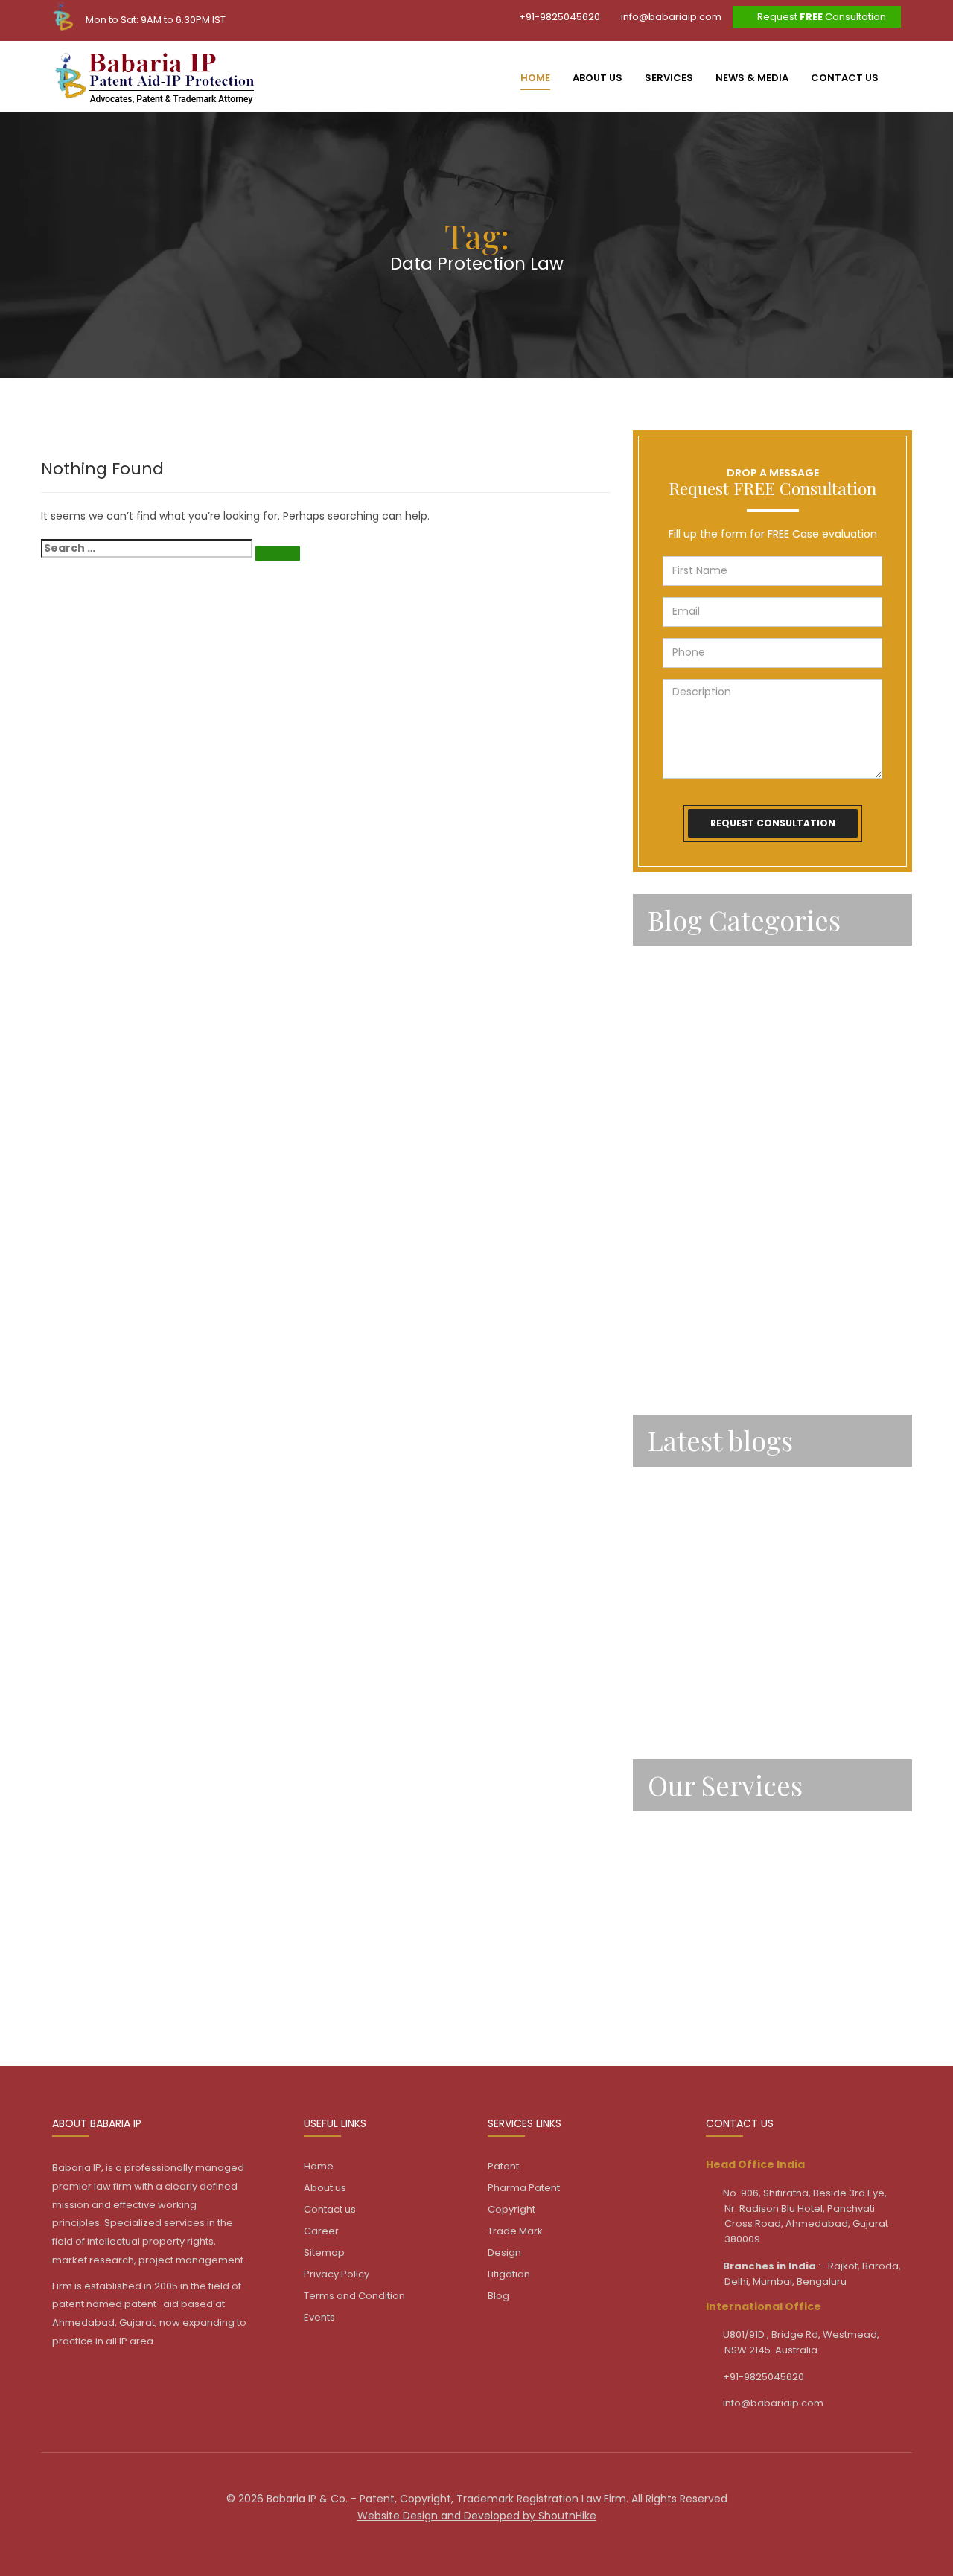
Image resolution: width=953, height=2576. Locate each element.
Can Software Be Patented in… (733, 1540)
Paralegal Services (698, 1007)
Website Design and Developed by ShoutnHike (477, 2516)
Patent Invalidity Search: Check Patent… (758, 1649)
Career (321, 2231)
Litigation (673, 1994)
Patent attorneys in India (717, 1088)
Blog (498, 2296)
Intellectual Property (704, 966)
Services (669, 78)
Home (319, 2166)
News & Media (752, 78)
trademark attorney (703, 1371)
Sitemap (324, 2253)
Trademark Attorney (704, 1331)
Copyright (675, 1872)
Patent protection (698, 1250)
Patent (667, 1047)
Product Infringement (707, 1290)
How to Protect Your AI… (714, 1703)
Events (319, 2317)
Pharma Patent (524, 2188)
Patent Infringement (704, 1128)
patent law (678, 1169)
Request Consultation (820, 17)
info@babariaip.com (670, 17)
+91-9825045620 (558, 17)
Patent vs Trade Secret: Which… (735, 1487)
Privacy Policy (337, 2274)
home (535, 78)
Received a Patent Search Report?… (747, 1595)
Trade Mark (678, 1913)
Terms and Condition (354, 2296)
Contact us (845, 78)
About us (597, 78)
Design (666, 1953)
